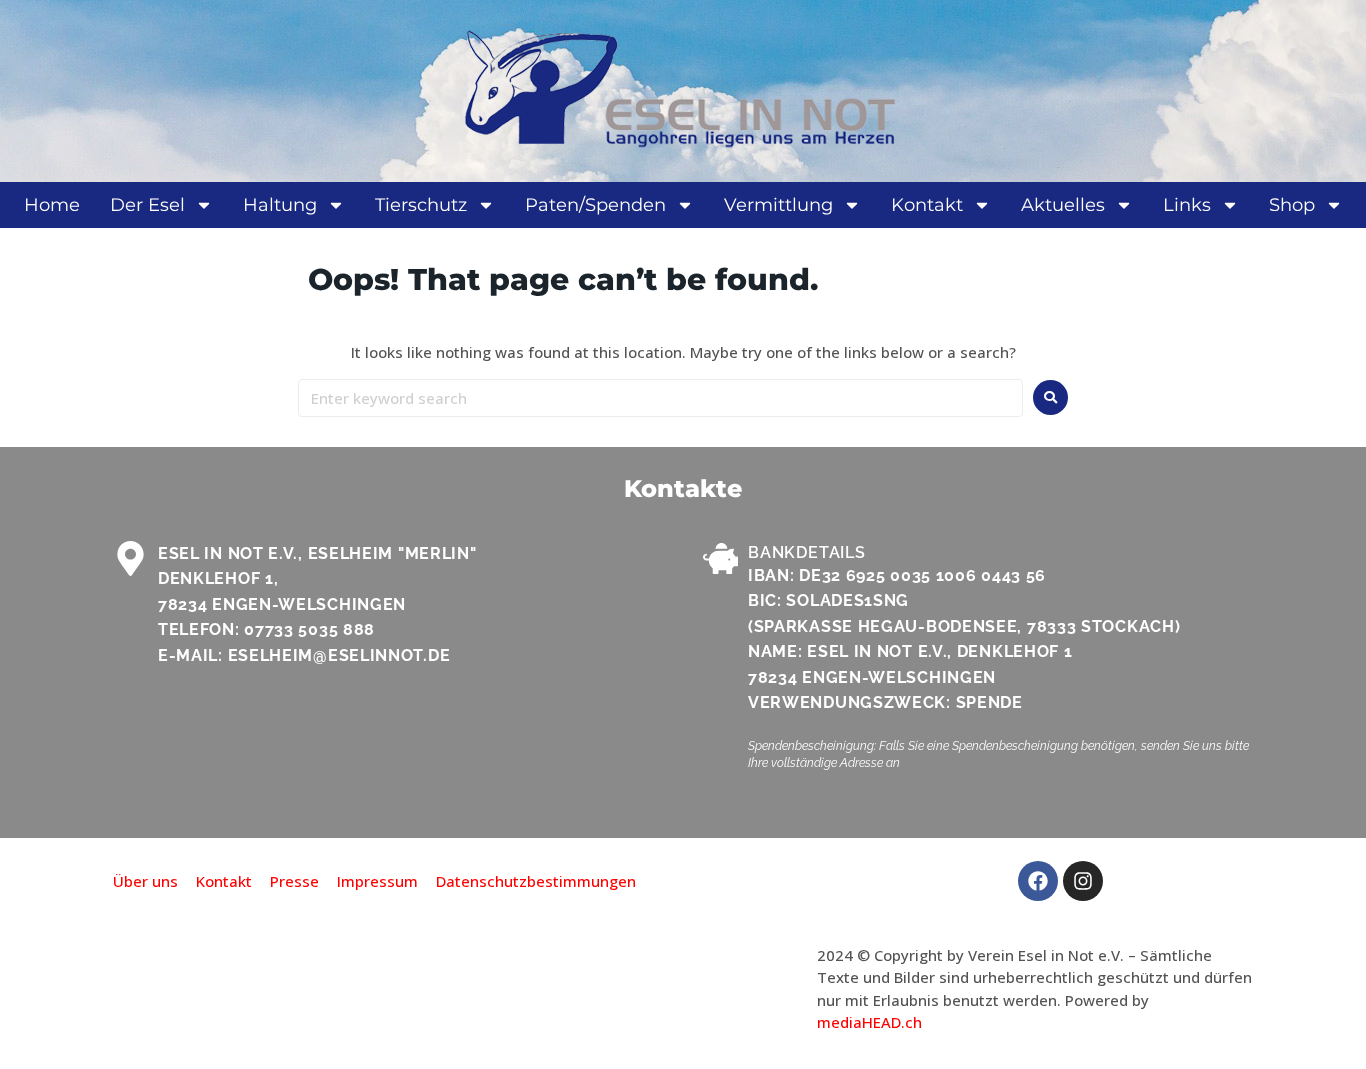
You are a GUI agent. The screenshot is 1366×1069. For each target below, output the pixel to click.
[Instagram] (1083, 881)
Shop (1292, 205)
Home (52, 205)
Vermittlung (778, 205)
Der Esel (147, 205)
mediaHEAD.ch (869, 1022)
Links (1187, 205)
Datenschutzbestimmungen (536, 881)
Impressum (377, 881)
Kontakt (927, 205)
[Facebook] (1038, 881)
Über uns (145, 881)
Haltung (280, 205)
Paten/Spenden (595, 205)
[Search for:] (660, 398)
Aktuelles (1063, 205)
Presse (294, 881)
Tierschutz (421, 205)
